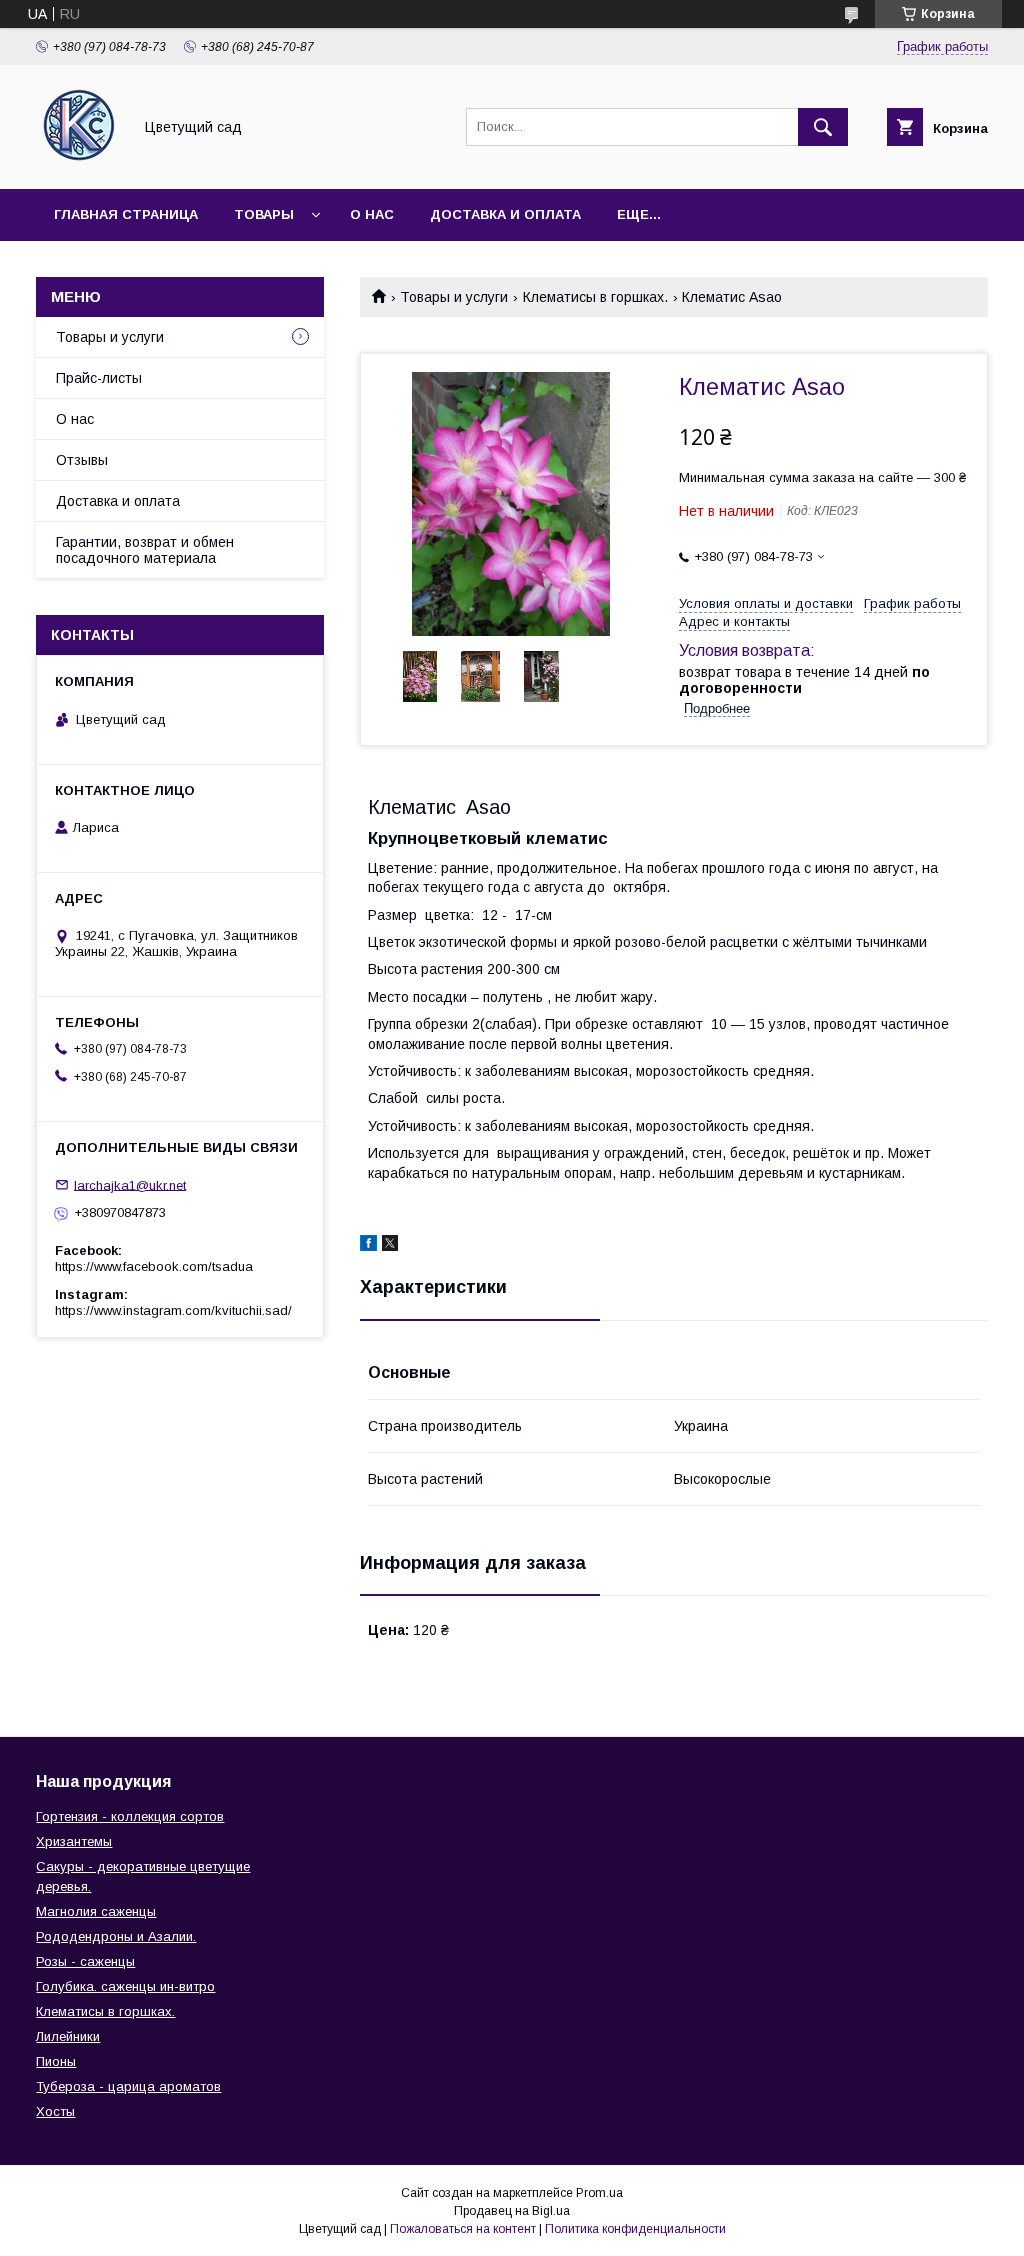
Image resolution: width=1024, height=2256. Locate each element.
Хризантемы (74, 1841)
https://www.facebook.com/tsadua (154, 1266)
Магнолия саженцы (96, 1911)
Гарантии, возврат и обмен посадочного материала (145, 550)
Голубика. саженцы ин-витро (125, 1986)
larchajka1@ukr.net (130, 1184)
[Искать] (823, 127)
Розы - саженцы (85, 1961)
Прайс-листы (99, 378)
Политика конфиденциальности (635, 2229)
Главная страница (126, 214)
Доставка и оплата (505, 214)
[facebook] (368, 1246)
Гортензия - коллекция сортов (130, 1816)
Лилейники (68, 2036)
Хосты (55, 2111)
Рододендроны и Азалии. (116, 1936)
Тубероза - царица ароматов (128, 2086)
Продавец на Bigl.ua (512, 2211)
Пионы (56, 2061)
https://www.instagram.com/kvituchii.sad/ (173, 1310)
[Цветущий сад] (78, 163)
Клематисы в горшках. (595, 297)
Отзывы (82, 460)
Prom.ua (599, 2193)
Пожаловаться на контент (463, 2229)
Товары (264, 214)
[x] (390, 1246)
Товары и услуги (454, 297)
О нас (372, 214)
